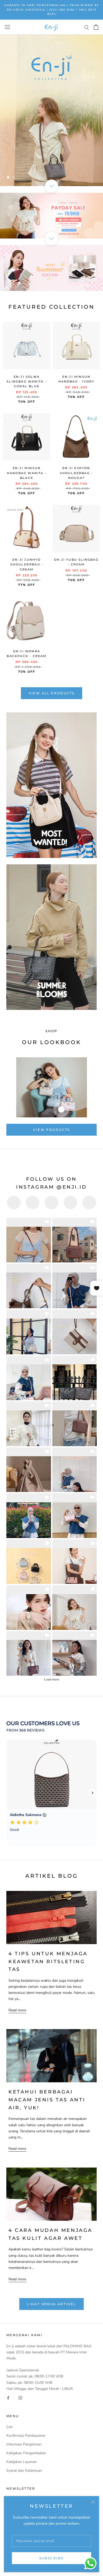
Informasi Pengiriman (24, 2444)
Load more (52, 1679)
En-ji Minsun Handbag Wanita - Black (27, 473)
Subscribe (52, 2558)
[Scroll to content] (51, 186)
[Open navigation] (7, 27)
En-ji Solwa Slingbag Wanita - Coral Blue (27, 381)
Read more (17, 2010)
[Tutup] (93, 2502)
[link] (29, 1240)
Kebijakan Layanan (22, 2462)
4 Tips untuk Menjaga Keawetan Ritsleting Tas (48, 1961)
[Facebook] (8, 2398)
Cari (10, 2427)
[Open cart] (96, 27)
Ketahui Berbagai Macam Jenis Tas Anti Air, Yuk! (47, 2100)
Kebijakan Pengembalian (26, 2453)
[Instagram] (20, 2398)
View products (51, 1130)
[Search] (87, 27)
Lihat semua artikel (51, 2304)
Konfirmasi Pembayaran (26, 2436)
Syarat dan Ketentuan (24, 2471)
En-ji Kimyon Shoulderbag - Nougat (76, 473)
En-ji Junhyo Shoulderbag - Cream (27, 564)
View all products (52, 693)
